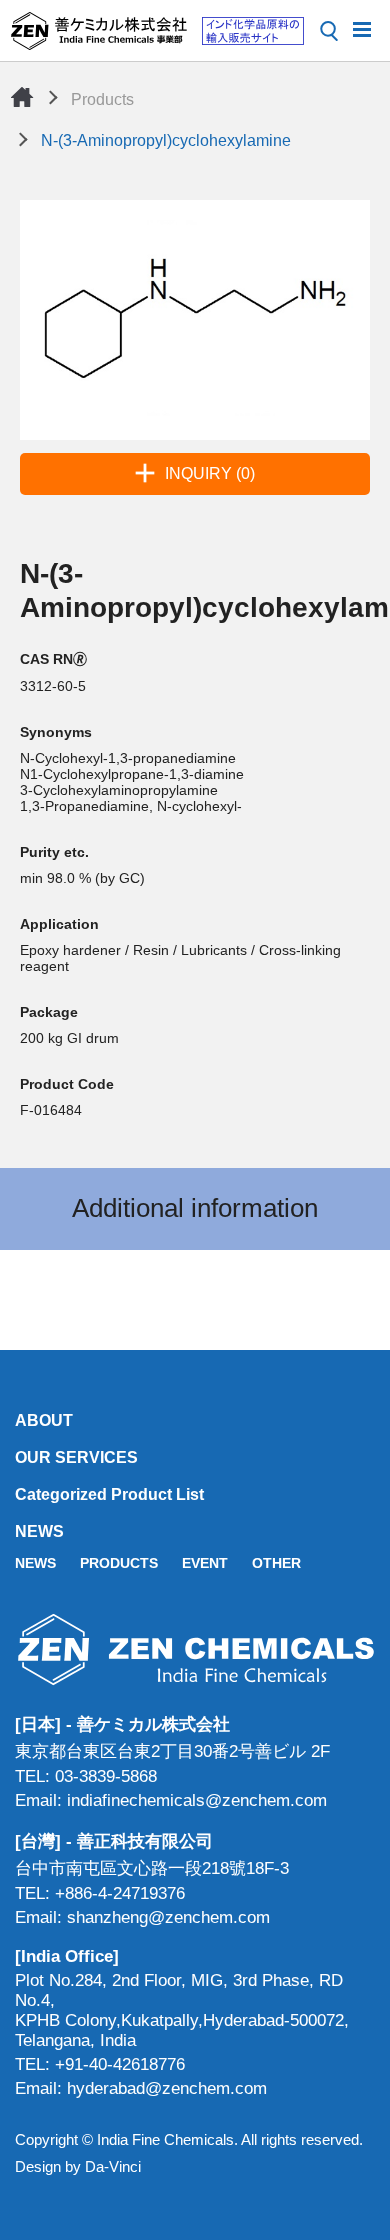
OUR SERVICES (76, 1457)
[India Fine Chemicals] (157, 31)
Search (329, 31)
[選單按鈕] (362, 28)
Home (22, 97)
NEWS (39, 1531)
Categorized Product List (109, 1494)
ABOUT (44, 1420)
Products (102, 99)
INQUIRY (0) (210, 473)
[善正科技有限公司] (195, 1649)
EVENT (205, 1563)
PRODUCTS (119, 1563)
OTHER (276, 1563)
